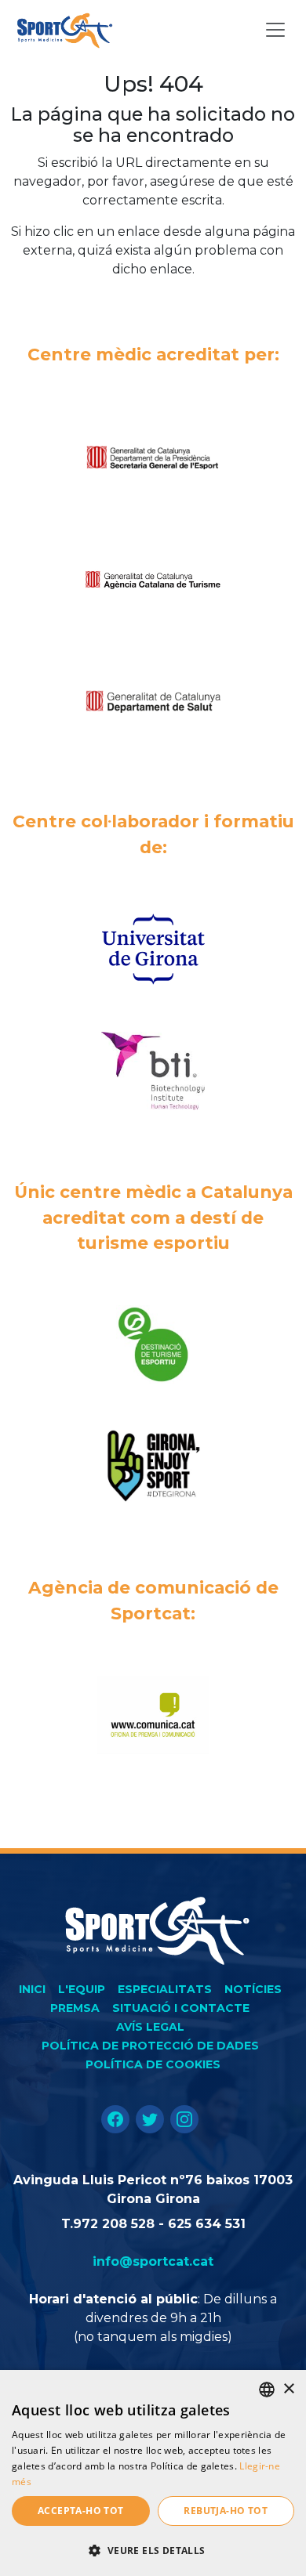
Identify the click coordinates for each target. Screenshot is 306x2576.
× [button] (288, 2389)
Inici (32, 1989)
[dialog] (153, 2473)
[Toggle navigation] (275, 30)
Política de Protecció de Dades (150, 2046)
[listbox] (267, 2390)
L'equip (82, 1989)
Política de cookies (153, 2064)
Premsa (75, 2008)
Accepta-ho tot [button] (81, 2511)
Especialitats (165, 1989)
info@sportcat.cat (153, 2261)
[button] (153, 2550)
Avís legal (150, 2027)
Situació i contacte (181, 2008)
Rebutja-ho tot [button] (226, 2511)
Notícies (253, 1989)
